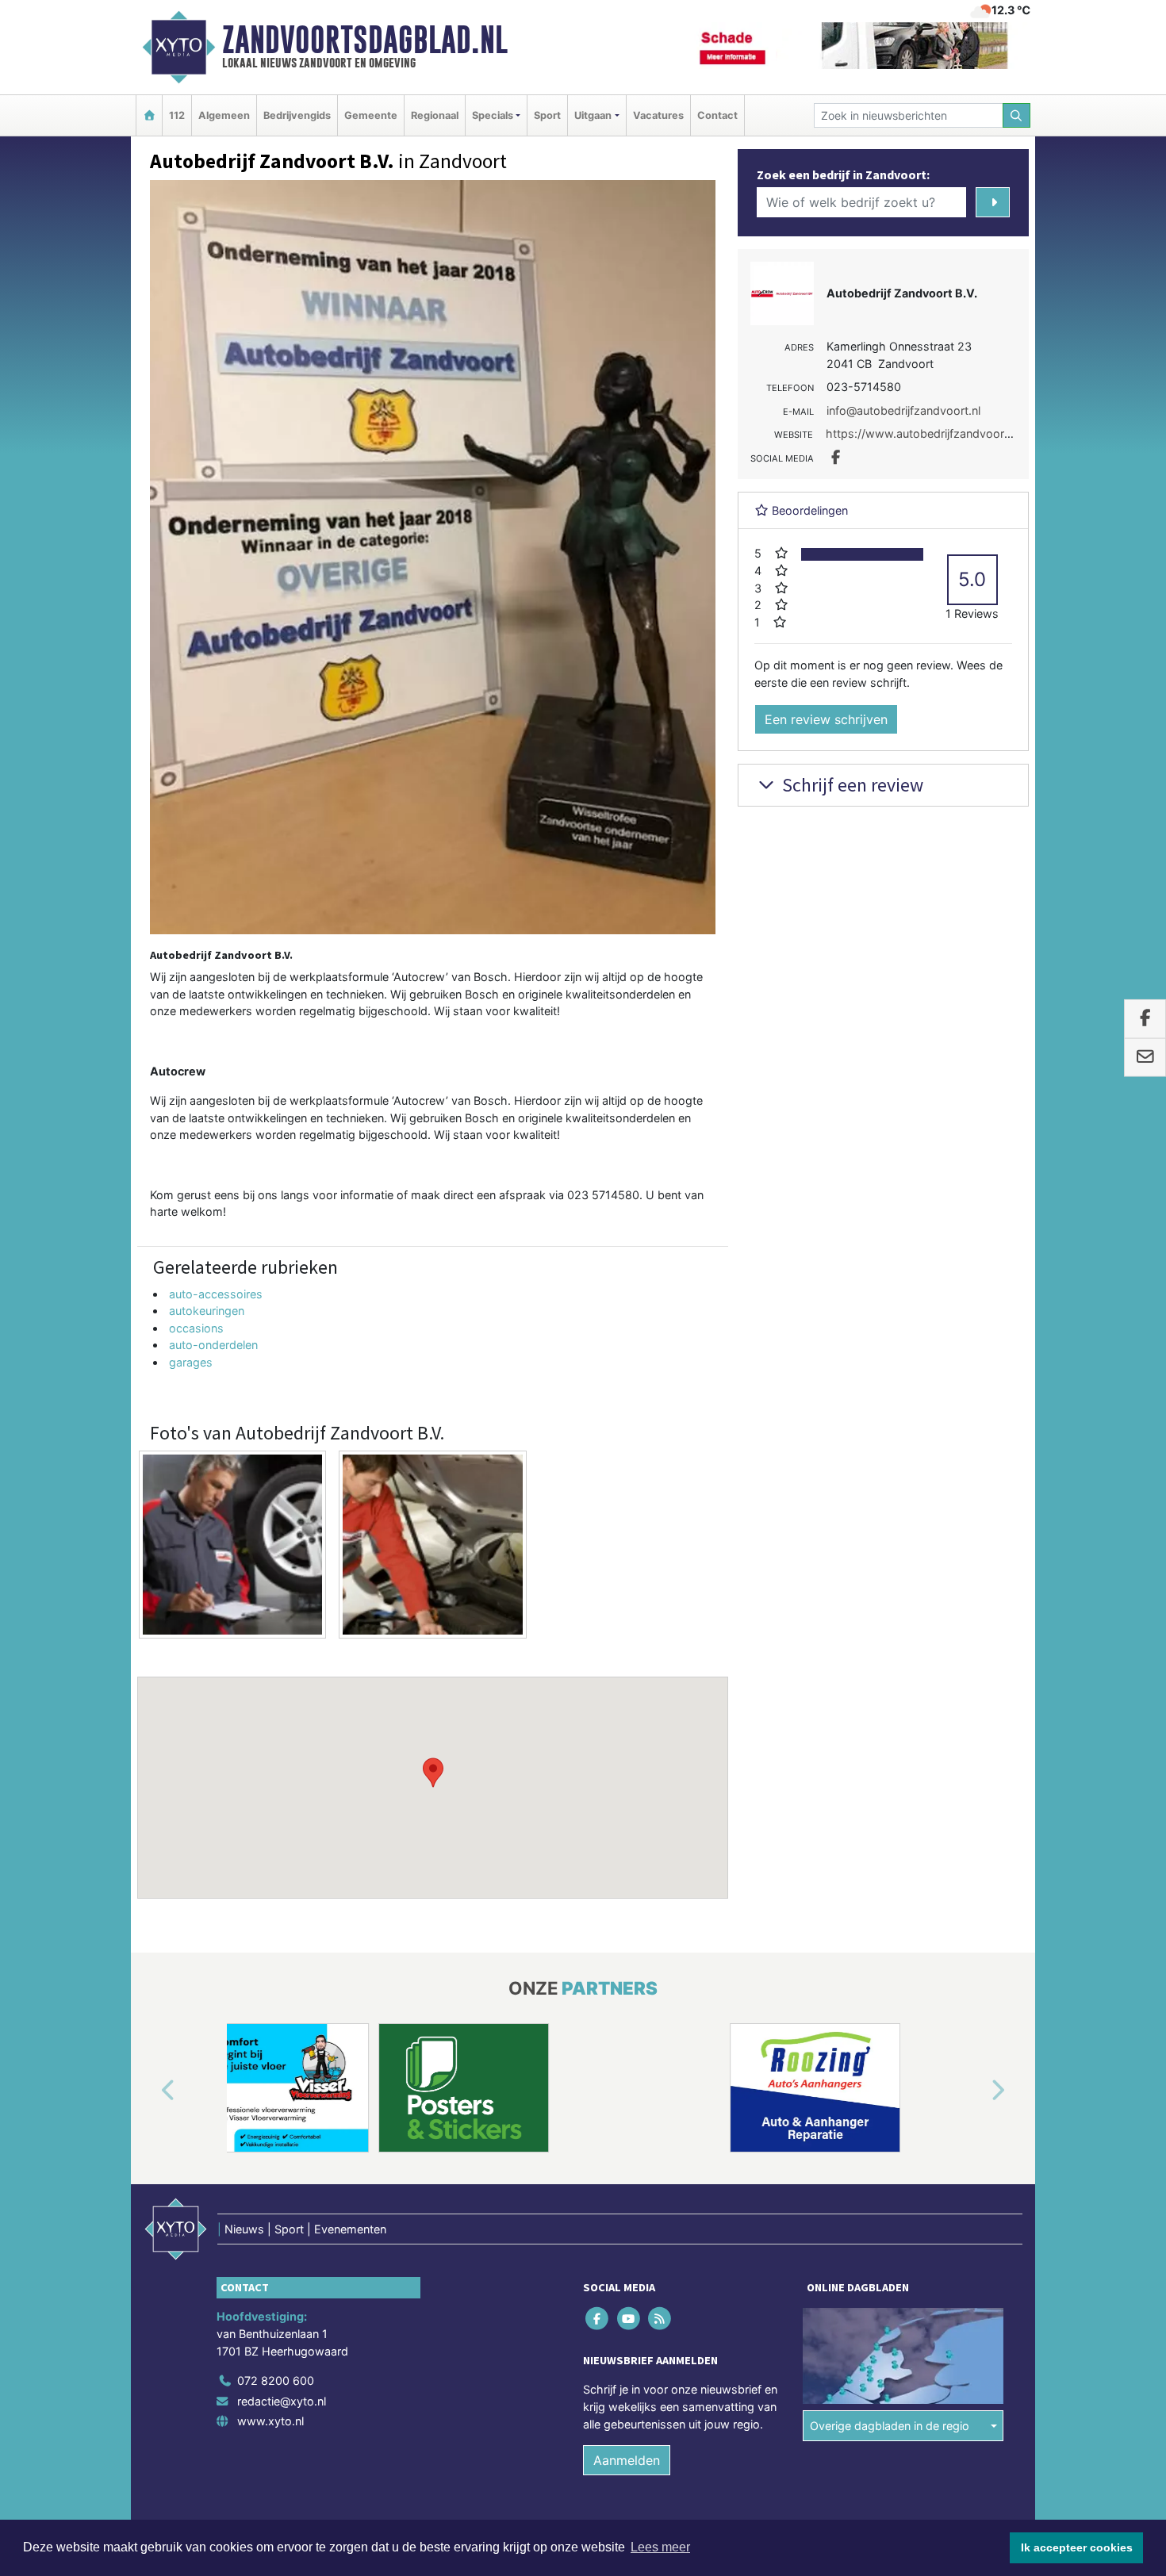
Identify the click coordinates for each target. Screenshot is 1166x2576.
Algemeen (224, 115)
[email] (1145, 1058)
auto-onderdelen (213, 1345)
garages (191, 1362)
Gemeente (371, 115)
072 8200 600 (276, 2380)
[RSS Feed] (660, 2319)
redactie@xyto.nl (282, 2401)
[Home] (149, 115)
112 (177, 115)
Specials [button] (493, 115)
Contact (717, 115)
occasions (196, 1328)
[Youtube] (629, 2319)
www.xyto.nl (270, 2421)
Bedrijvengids (297, 115)
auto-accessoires (216, 1294)
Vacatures (658, 115)
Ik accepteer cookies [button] (1077, 2547)
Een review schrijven (826, 719)
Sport (547, 115)
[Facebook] (598, 2319)
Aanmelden (627, 2460)
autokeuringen (207, 1311)
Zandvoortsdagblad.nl (365, 40)
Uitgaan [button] (593, 115)
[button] (433, 1773)
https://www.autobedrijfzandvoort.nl (923, 433)
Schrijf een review (851, 785)
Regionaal (435, 115)
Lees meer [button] (660, 2547)
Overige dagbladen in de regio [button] (890, 2426)
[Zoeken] (1017, 115)
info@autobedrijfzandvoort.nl (903, 410)
